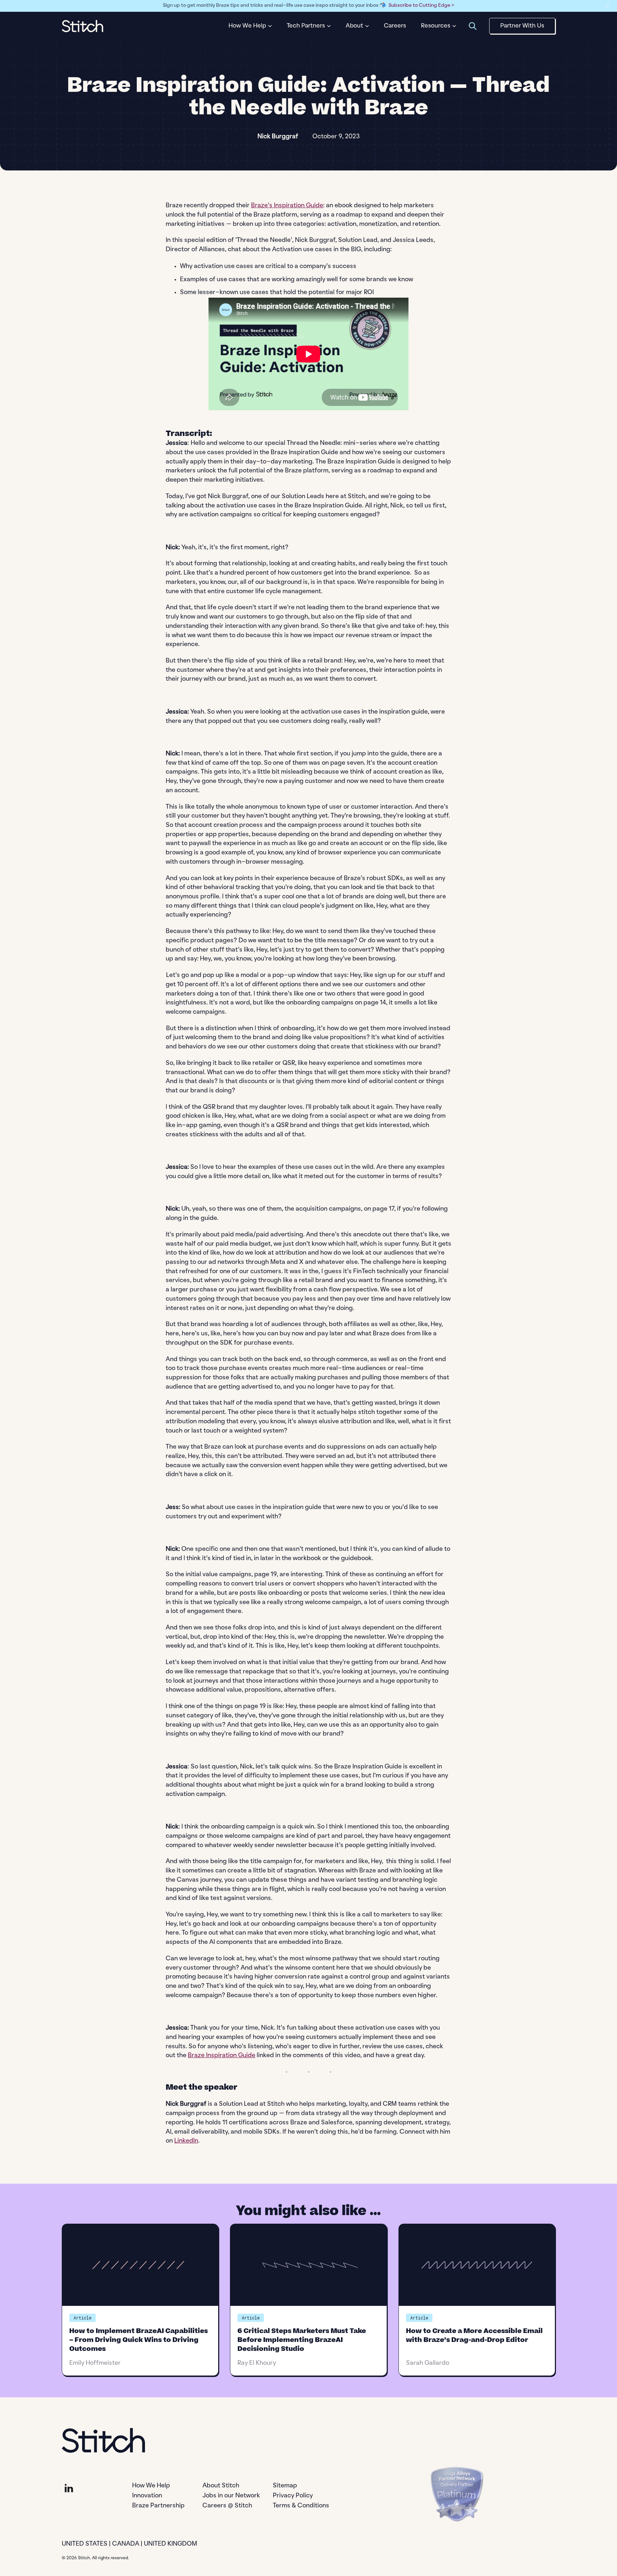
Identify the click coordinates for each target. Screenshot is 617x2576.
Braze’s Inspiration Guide (287, 206)
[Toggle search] (473, 26)
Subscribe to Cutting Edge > (421, 6)
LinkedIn (186, 2141)
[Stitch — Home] (82, 26)
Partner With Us (522, 26)
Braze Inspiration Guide (222, 2056)
